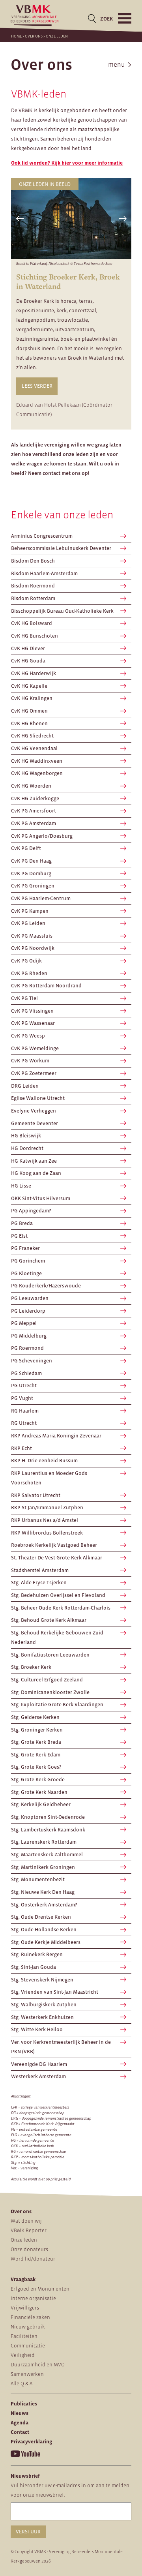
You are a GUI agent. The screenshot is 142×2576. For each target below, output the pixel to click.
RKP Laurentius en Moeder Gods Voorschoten (49, 1478)
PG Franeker (25, 1248)
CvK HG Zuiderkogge (35, 798)
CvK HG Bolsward (32, 623)
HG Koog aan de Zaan (36, 1173)
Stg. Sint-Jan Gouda (34, 1967)
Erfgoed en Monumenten (40, 2289)
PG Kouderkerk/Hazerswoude (46, 1286)
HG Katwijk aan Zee (34, 1161)
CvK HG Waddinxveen (37, 761)
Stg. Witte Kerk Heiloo (37, 2029)
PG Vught (22, 1398)
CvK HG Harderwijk (34, 673)
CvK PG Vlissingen (32, 1011)
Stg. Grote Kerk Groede (38, 1780)
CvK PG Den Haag (31, 861)
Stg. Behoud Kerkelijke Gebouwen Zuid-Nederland (58, 1637)
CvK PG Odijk (26, 961)
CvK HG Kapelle (29, 686)
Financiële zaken (30, 2317)
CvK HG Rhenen (29, 723)
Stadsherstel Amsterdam (40, 1570)
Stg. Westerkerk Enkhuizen (42, 2017)
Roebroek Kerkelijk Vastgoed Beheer (54, 1545)
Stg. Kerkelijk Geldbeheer (41, 1804)
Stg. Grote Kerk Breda (36, 1742)
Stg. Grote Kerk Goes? (36, 1767)
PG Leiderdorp (28, 1311)
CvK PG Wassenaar (33, 1023)
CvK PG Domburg (31, 873)
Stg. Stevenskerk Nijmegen (42, 1980)
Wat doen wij (26, 2221)
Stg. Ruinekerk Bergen (37, 1954)
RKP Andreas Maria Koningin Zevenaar (56, 1436)
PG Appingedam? (31, 1211)
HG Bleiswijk (26, 1136)
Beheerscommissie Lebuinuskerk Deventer (61, 548)
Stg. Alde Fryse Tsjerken (39, 1583)
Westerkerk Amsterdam (38, 2076)
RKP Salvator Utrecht (36, 1495)
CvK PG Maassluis (32, 936)
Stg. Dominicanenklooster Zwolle (50, 1692)
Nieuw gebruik (28, 2327)
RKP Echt (21, 1448)
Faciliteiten (24, 2336)
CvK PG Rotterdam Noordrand (46, 986)
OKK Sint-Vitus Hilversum (41, 1198)
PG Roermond (27, 1348)
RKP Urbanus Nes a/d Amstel (45, 1520)
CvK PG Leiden (28, 923)
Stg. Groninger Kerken (37, 1730)
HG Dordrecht (27, 1148)
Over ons (34, 36)
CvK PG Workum (30, 1061)
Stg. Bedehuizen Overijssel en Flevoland (58, 1595)
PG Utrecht (24, 1386)
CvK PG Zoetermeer (34, 1073)
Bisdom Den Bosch (33, 561)
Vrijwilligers (25, 2308)
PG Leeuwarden (30, 1298)
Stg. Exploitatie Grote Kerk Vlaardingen (57, 1705)
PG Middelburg (29, 1336)
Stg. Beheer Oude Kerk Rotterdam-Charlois (61, 1608)
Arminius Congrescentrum (42, 536)
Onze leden (24, 2240)
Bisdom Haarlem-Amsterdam (44, 573)
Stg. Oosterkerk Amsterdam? (44, 1905)
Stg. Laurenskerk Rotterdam (44, 1842)
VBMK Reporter (29, 2230)
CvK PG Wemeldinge (35, 1048)
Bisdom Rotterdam (33, 598)
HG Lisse (21, 1186)
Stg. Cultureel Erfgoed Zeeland (47, 1680)
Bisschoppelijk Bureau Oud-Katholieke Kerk (62, 611)
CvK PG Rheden (29, 973)
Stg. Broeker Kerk (31, 1667)
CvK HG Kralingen (32, 698)
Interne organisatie (33, 2298)
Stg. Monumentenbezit (38, 1879)
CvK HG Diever (28, 648)
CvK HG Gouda (28, 661)
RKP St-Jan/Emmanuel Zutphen (47, 1508)
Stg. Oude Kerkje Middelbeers (46, 1942)
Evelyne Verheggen (34, 1111)
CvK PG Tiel (24, 998)
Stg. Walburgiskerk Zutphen (44, 2005)
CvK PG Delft (26, 848)
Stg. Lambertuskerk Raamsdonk (48, 1830)
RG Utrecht (24, 1423)
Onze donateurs (29, 2249)
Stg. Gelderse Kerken (35, 1717)
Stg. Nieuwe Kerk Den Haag (43, 1892)
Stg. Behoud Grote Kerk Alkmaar (49, 1620)
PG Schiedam (26, 1373)
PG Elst (19, 1236)
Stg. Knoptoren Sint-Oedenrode (48, 1817)
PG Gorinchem (28, 1261)
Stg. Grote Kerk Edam (36, 1755)
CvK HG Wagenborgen (37, 773)
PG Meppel (24, 1323)
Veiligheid (23, 2355)
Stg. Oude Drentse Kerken (41, 1917)
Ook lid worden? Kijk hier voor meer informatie (67, 163)
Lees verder (37, 386)
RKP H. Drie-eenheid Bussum (44, 1461)
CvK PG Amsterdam (34, 823)
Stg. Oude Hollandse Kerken (44, 1930)
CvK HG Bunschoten (35, 636)
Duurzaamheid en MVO (38, 2365)
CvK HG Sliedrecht (32, 736)
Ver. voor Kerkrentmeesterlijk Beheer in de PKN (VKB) (61, 2047)
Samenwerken (27, 2374)
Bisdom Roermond (33, 586)
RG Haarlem (25, 1411)
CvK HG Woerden (31, 786)
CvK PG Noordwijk (33, 948)
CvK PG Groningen (33, 886)
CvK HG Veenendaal (34, 748)
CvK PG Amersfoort (34, 811)
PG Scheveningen (32, 1361)
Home (16, 36)
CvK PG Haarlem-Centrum (41, 898)
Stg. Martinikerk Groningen (43, 1867)
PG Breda (22, 1223)
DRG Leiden (25, 1086)
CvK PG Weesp (28, 1036)
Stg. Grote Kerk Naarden (39, 1792)
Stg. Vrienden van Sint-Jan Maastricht (55, 1992)
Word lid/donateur (33, 2259)
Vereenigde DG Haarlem (39, 2064)
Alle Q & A (21, 2384)
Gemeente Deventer (35, 1123)
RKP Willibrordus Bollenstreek (47, 1533)
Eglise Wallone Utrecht (38, 1098)
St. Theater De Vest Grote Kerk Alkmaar (57, 1558)
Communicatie (28, 2346)
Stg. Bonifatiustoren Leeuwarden (50, 1655)
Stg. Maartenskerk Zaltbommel (47, 1855)
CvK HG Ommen (29, 711)
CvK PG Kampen (30, 911)
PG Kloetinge (26, 1273)
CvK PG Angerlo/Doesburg (42, 836)
